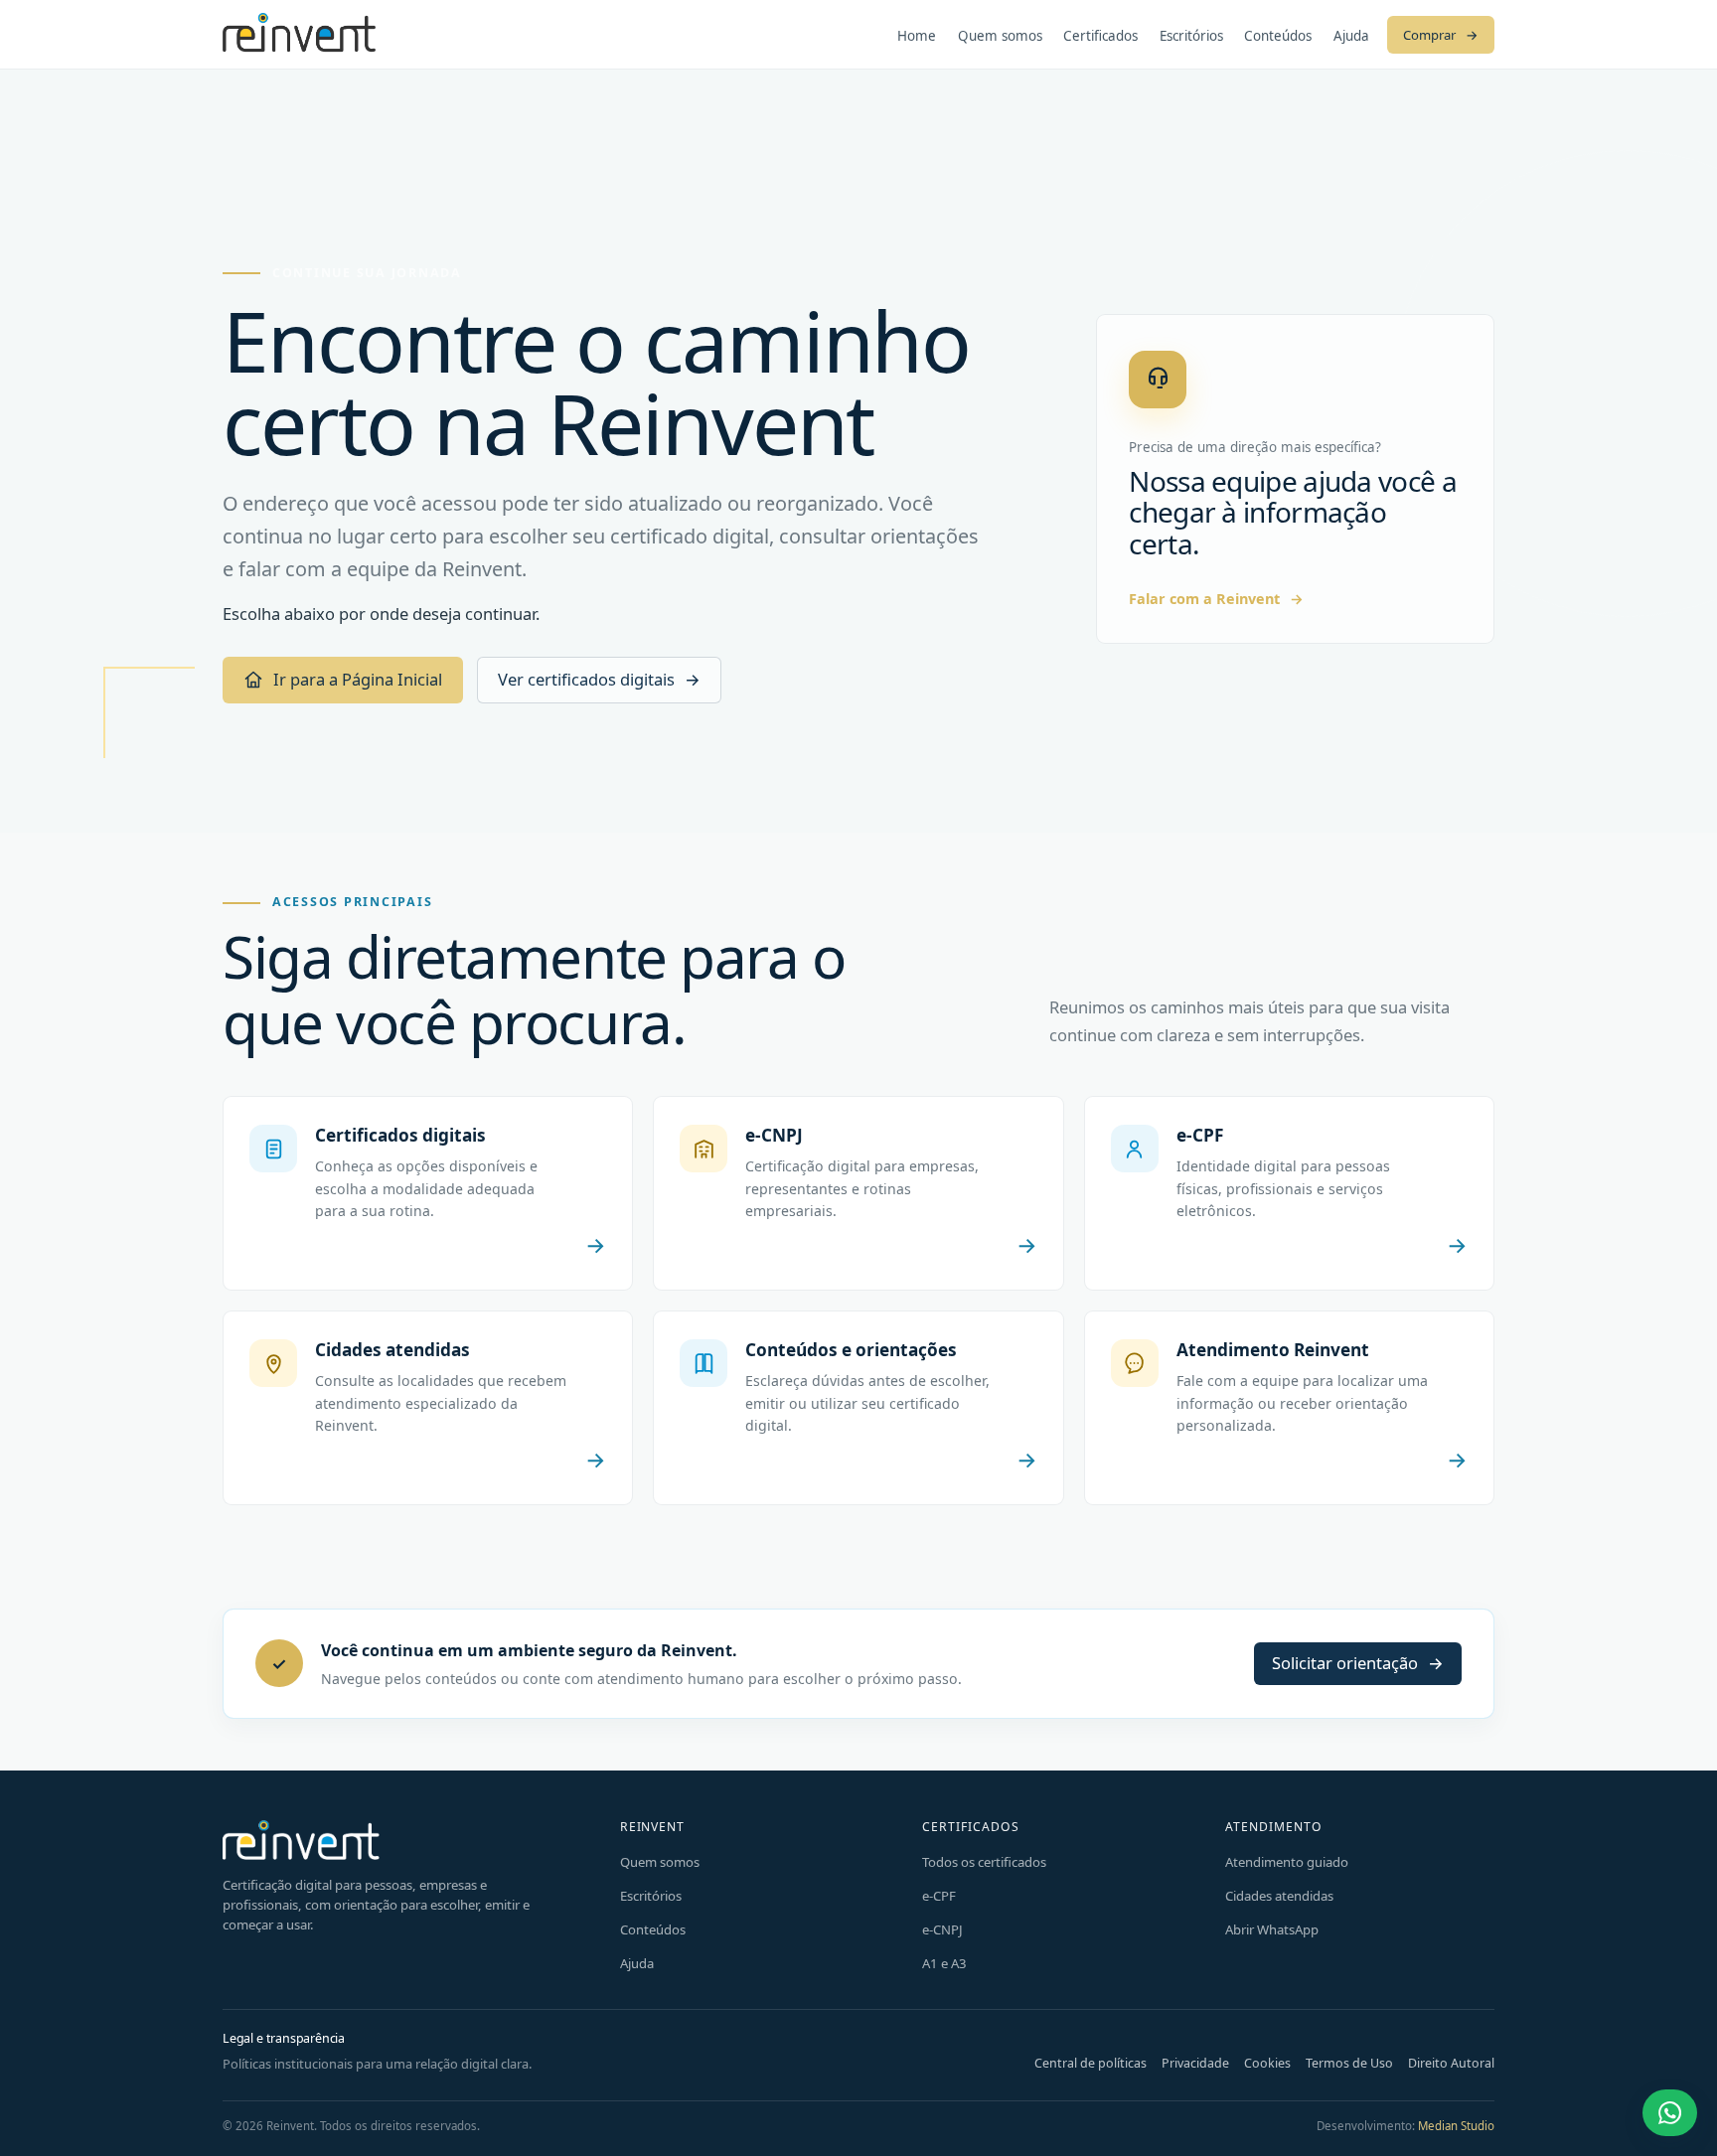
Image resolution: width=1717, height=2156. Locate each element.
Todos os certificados (984, 1862)
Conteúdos (1278, 36)
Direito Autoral (1451, 2063)
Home (917, 36)
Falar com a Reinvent (1216, 599)
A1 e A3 (944, 1963)
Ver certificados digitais (599, 679)
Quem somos (1000, 36)
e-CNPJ (942, 1929)
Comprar (1441, 35)
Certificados (1100, 36)
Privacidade (1195, 2063)
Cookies (1267, 2063)
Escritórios (1191, 36)
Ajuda (1351, 36)
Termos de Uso (1349, 2063)
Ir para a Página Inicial (358, 679)
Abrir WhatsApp (1272, 1929)
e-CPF (939, 1896)
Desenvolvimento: (1405, 2126)
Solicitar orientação (1358, 1663)
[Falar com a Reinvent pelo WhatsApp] (1670, 2113)
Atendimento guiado (1287, 1862)
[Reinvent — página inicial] (299, 34)
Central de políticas (1091, 2063)
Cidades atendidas (1279, 1896)
